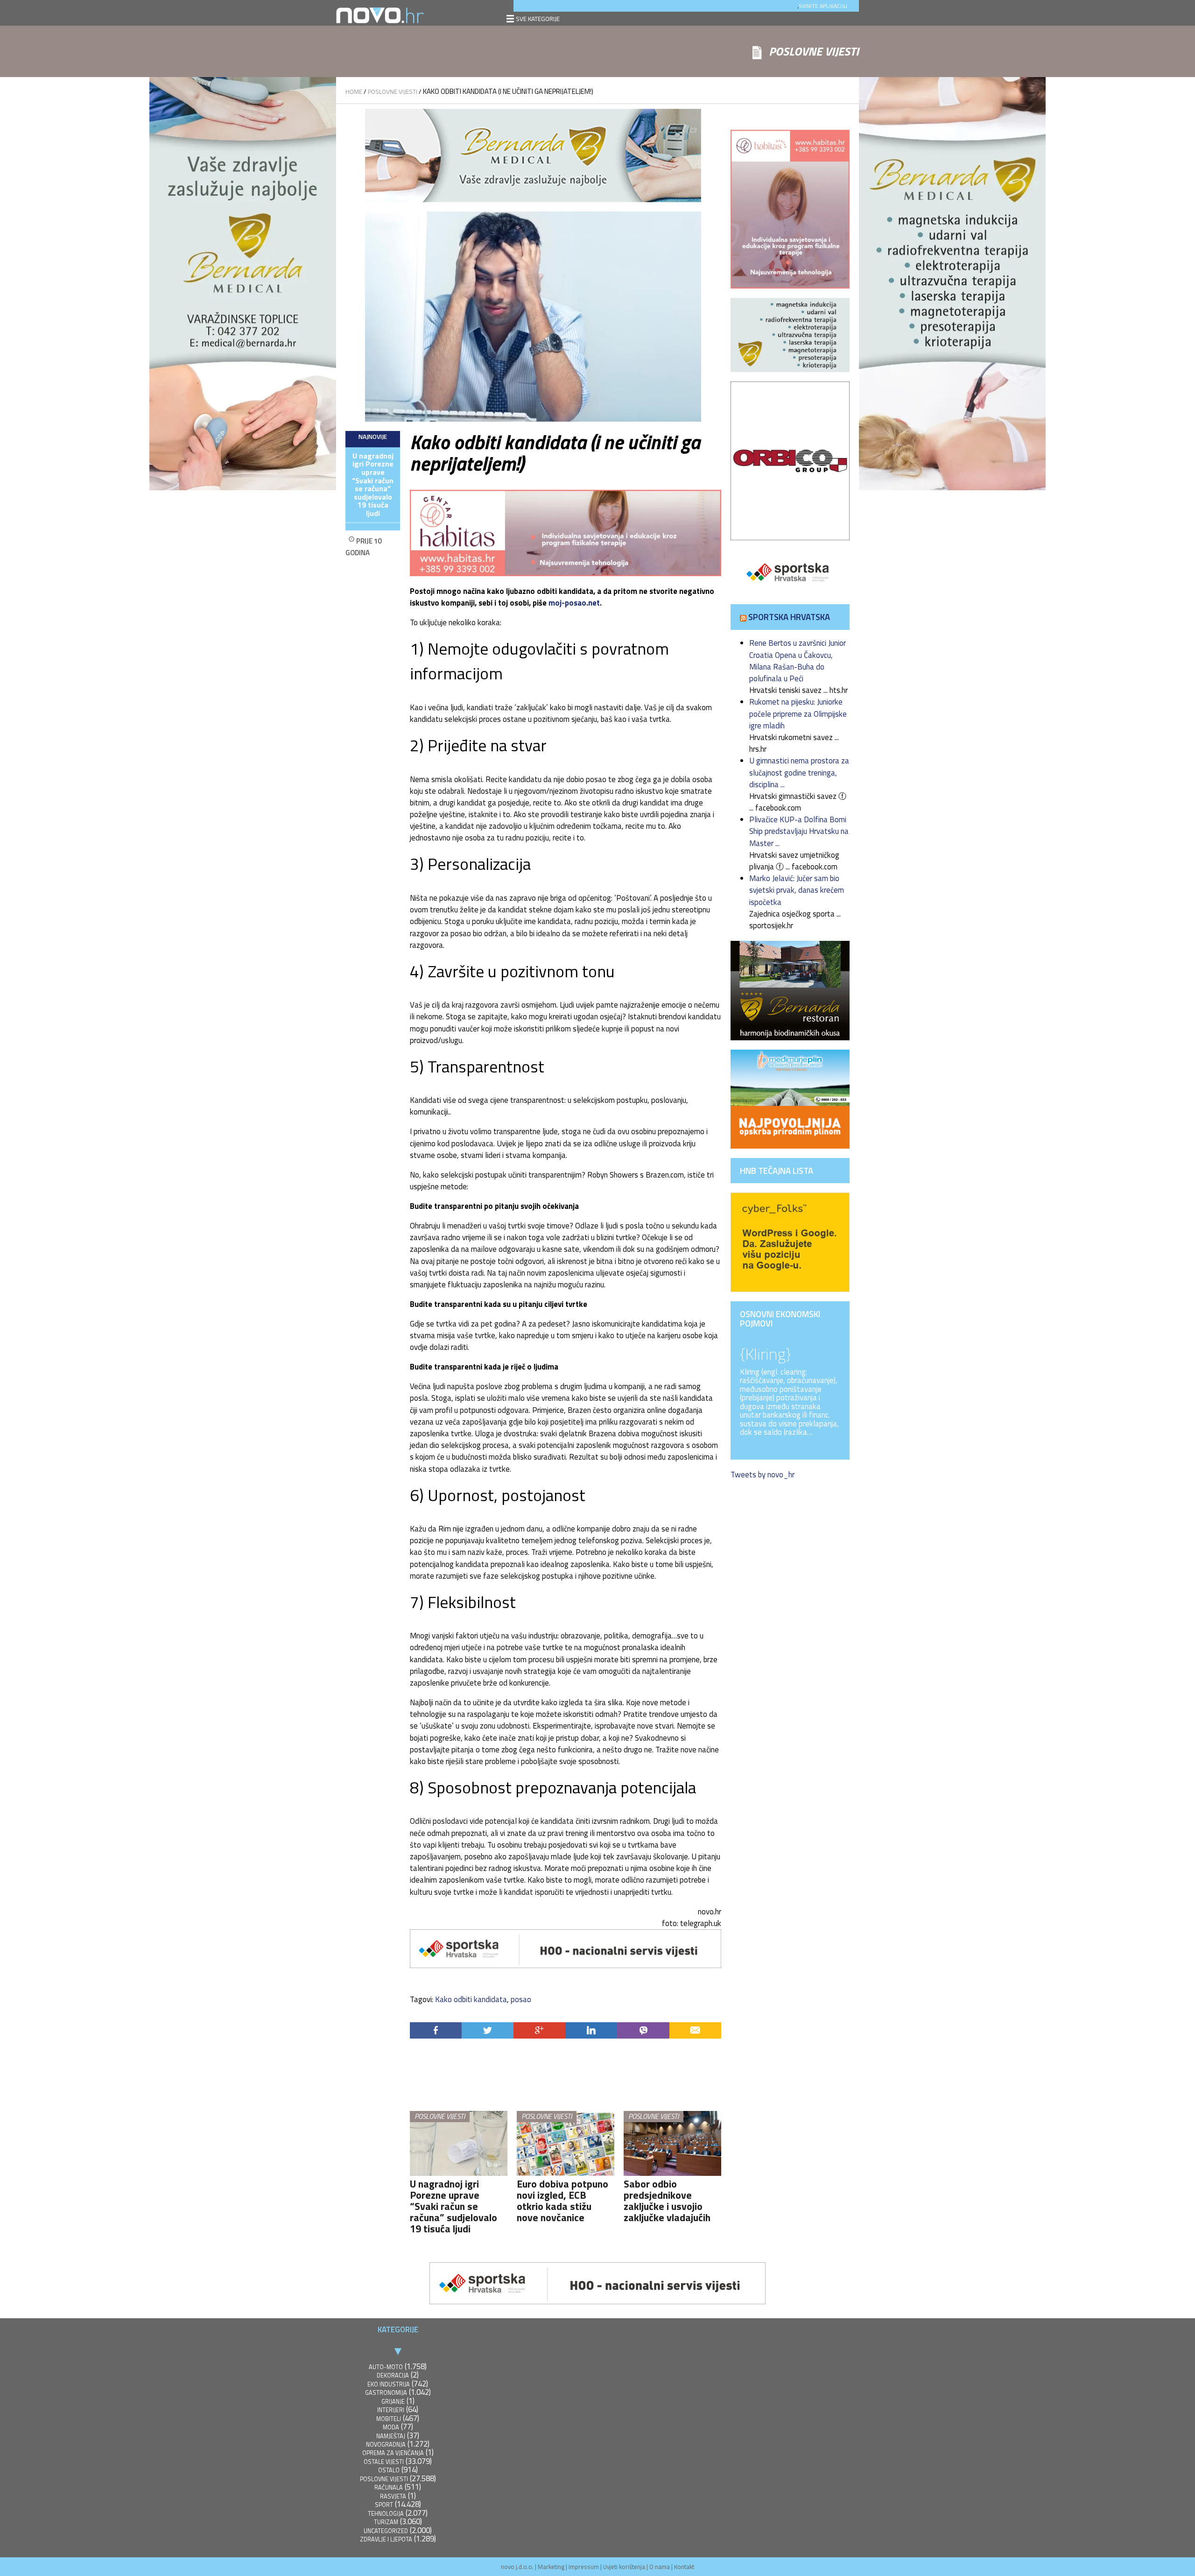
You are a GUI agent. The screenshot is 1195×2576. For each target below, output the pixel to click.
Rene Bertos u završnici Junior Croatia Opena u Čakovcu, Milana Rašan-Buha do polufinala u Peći (798, 661)
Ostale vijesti (384, 2462)
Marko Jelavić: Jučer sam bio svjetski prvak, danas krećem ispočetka (797, 890)
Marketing (551, 2567)
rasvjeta (393, 2496)
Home (354, 92)
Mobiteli (389, 2419)
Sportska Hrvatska (789, 617)
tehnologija (386, 2514)
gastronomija (386, 2393)
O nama (660, 2567)
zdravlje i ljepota (386, 2539)
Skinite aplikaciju (823, 6)
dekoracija (393, 2375)
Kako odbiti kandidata (471, 1999)
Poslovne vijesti (393, 92)
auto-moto (386, 2367)
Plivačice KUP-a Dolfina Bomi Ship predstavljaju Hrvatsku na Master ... (799, 831)
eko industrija (389, 2384)
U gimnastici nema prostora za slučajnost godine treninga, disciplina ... (799, 772)
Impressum (584, 2567)
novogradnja (386, 2445)
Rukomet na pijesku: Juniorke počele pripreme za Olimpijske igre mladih (798, 713)
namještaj (391, 2436)
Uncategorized (386, 2531)
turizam (386, 2522)
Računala (389, 2488)
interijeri (391, 2410)
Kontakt (684, 2567)
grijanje (393, 2402)
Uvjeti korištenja (624, 2567)
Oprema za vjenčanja (393, 2453)
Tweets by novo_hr (763, 1475)
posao (521, 1999)
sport (384, 2505)
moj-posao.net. (575, 603)
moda (391, 2427)
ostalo (389, 2470)
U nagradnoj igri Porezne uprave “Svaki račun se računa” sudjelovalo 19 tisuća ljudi (373, 485)
